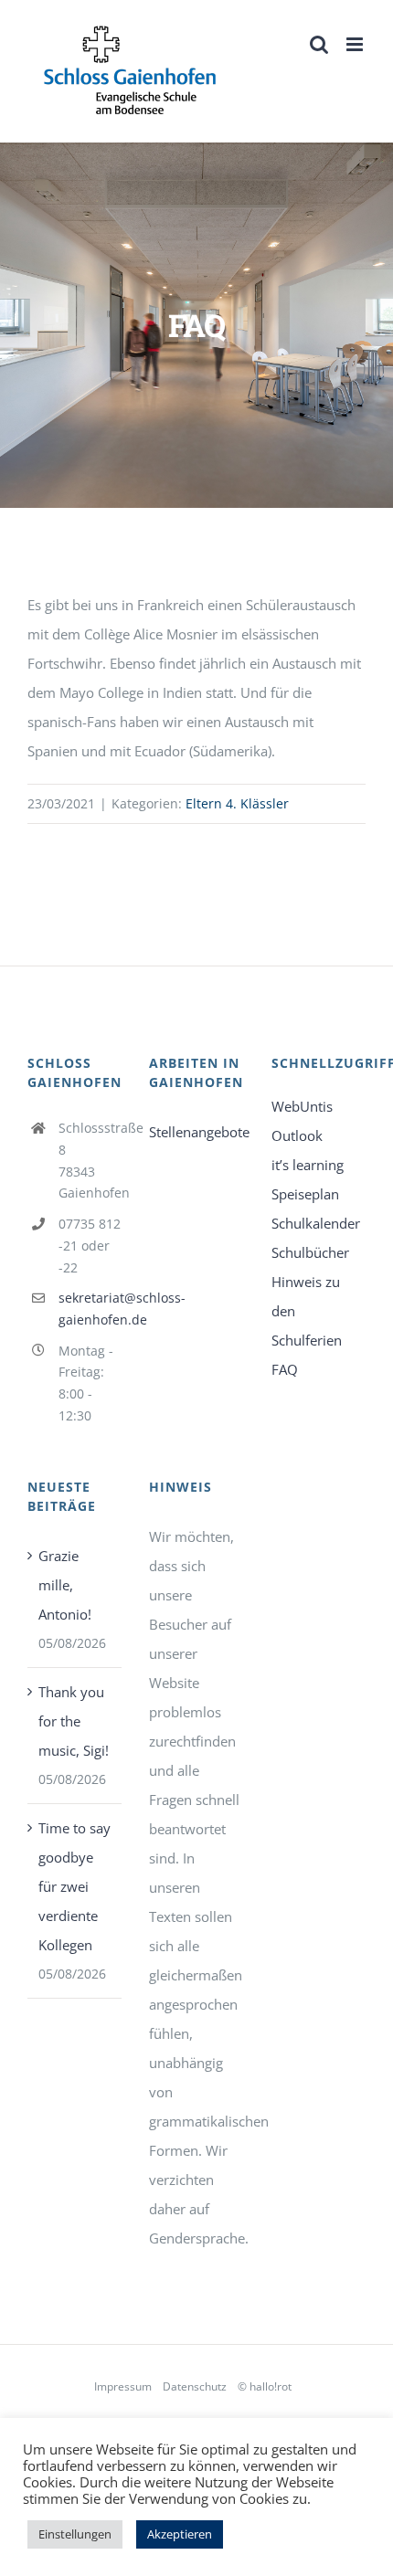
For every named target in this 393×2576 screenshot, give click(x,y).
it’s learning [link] (308, 1165)
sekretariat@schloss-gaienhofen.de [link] (90, 1309)
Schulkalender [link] (316, 1223)
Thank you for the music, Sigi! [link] (74, 1721)
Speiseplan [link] (305, 1194)
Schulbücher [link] (310, 1252)
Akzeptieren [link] (180, 2534)
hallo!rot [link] (271, 2386)
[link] (130, 71)
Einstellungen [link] (75, 2534)
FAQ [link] (285, 1369)
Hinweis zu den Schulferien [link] (307, 1311)
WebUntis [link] (302, 1106)
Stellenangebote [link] (196, 1132)
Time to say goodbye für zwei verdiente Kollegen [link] (74, 1886)
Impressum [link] (123, 2386)
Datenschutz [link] (195, 2386)
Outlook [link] (297, 1135)
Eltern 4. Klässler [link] (237, 803)
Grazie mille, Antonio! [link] (65, 1585)
